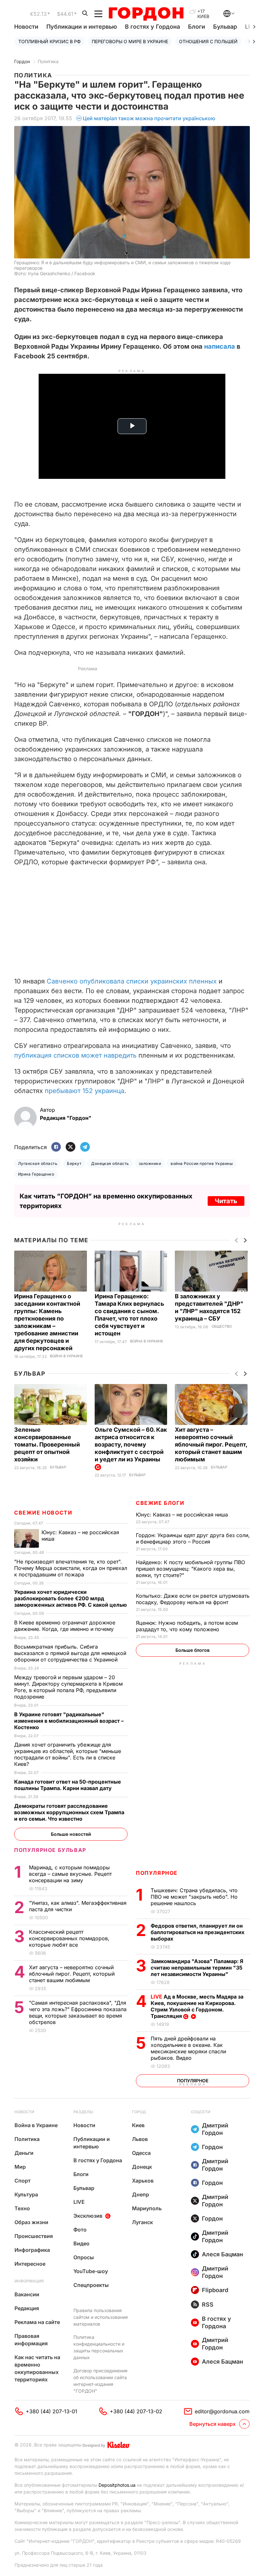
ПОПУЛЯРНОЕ (157, 1873)
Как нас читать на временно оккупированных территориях (37, 2368)
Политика (48, 61)
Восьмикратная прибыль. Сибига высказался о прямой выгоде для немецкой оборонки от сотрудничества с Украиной (70, 1653)
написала (220, 346)
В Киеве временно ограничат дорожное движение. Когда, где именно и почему (65, 1626)
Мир (20, 2167)
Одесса (141, 2153)
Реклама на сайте (37, 2322)
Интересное (30, 2264)
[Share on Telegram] (85, 1147)
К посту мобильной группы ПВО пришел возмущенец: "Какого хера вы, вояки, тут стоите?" (190, 1569)
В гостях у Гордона (152, 27)
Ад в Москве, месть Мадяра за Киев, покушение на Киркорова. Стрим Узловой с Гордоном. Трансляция (197, 2006)
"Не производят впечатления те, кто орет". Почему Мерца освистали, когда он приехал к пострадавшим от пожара (71, 1568)
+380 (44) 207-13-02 (136, 2411)
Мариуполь (147, 2208)
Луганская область (38, 1163)
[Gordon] (146, 14)
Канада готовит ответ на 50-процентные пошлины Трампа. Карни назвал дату (68, 1785)
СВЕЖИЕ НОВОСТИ (43, 1513)
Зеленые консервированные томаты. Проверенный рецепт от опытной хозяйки (47, 1444)
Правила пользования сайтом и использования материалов (101, 2317)
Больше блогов (193, 1650)
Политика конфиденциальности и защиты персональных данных (99, 2347)
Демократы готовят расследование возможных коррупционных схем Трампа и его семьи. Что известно (69, 1812)
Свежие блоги (160, 1503)
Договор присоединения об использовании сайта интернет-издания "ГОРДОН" (100, 2381)
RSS (208, 2305)
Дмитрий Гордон (215, 2129)
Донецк (142, 2167)
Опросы (84, 2257)
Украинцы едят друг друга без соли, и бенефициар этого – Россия (193, 1538)
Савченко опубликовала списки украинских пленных (132, 981)
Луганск (142, 2222)
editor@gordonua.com (222, 2411)
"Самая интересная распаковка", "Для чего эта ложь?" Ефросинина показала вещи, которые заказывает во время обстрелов (78, 2012)
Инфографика (32, 2250)
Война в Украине (66, 1356)
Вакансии (27, 2294)
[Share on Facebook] (56, 1147)
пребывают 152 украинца (85, 1091)
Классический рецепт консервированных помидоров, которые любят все (69, 1938)
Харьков (143, 2181)
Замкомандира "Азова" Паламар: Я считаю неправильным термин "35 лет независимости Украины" (197, 1968)
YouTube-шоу (91, 2271)
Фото (80, 2230)
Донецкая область (110, 1163)
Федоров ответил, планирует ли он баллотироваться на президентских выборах (198, 1932)
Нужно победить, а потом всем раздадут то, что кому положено (187, 1626)
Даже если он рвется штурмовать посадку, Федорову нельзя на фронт (193, 1599)
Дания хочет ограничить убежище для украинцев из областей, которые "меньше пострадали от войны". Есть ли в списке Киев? (68, 1754)
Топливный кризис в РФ (50, 41)
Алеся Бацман (222, 2254)
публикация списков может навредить (75, 1055)
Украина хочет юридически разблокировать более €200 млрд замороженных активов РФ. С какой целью (71, 1598)
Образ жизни (31, 2222)
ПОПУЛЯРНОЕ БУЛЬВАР (50, 1850)
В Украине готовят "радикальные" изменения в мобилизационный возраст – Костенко (69, 1721)
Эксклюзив (88, 2216)
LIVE (79, 2202)
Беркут (74, 1163)
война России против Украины (202, 1163)
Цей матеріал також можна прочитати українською (149, 118)
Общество (222, 1327)
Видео (81, 2243)
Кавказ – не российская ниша (183, 1515)
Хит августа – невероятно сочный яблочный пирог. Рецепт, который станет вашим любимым (211, 1444)
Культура (26, 2194)
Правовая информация (31, 2340)
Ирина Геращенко (36, 1174)
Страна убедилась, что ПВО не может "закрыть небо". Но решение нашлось (194, 1897)
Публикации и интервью (82, 27)
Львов (140, 2139)
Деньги (24, 2153)
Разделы (83, 2112)
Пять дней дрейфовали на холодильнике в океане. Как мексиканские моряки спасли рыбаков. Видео (188, 2048)
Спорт (23, 2181)
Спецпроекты (91, 2285)
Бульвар (225, 27)
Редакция (27, 2308)
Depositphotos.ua (117, 2485)
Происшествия (34, 2236)
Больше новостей (71, 1834)
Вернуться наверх (212, 2424)
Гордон (22, 61)
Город (139, 2112)
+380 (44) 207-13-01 (52, 2411)
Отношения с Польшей (208, 41)
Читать (226, 1201)
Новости (26, 27)
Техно (22, 2208)
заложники (150, 1163)
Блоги (197, 27)
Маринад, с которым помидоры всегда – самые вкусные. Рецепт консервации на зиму (70, 1874)
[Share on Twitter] (71, 1147)
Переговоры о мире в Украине (130, 41)
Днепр (141, 2194)
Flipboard (215, 2290)
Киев (138, 2125)
